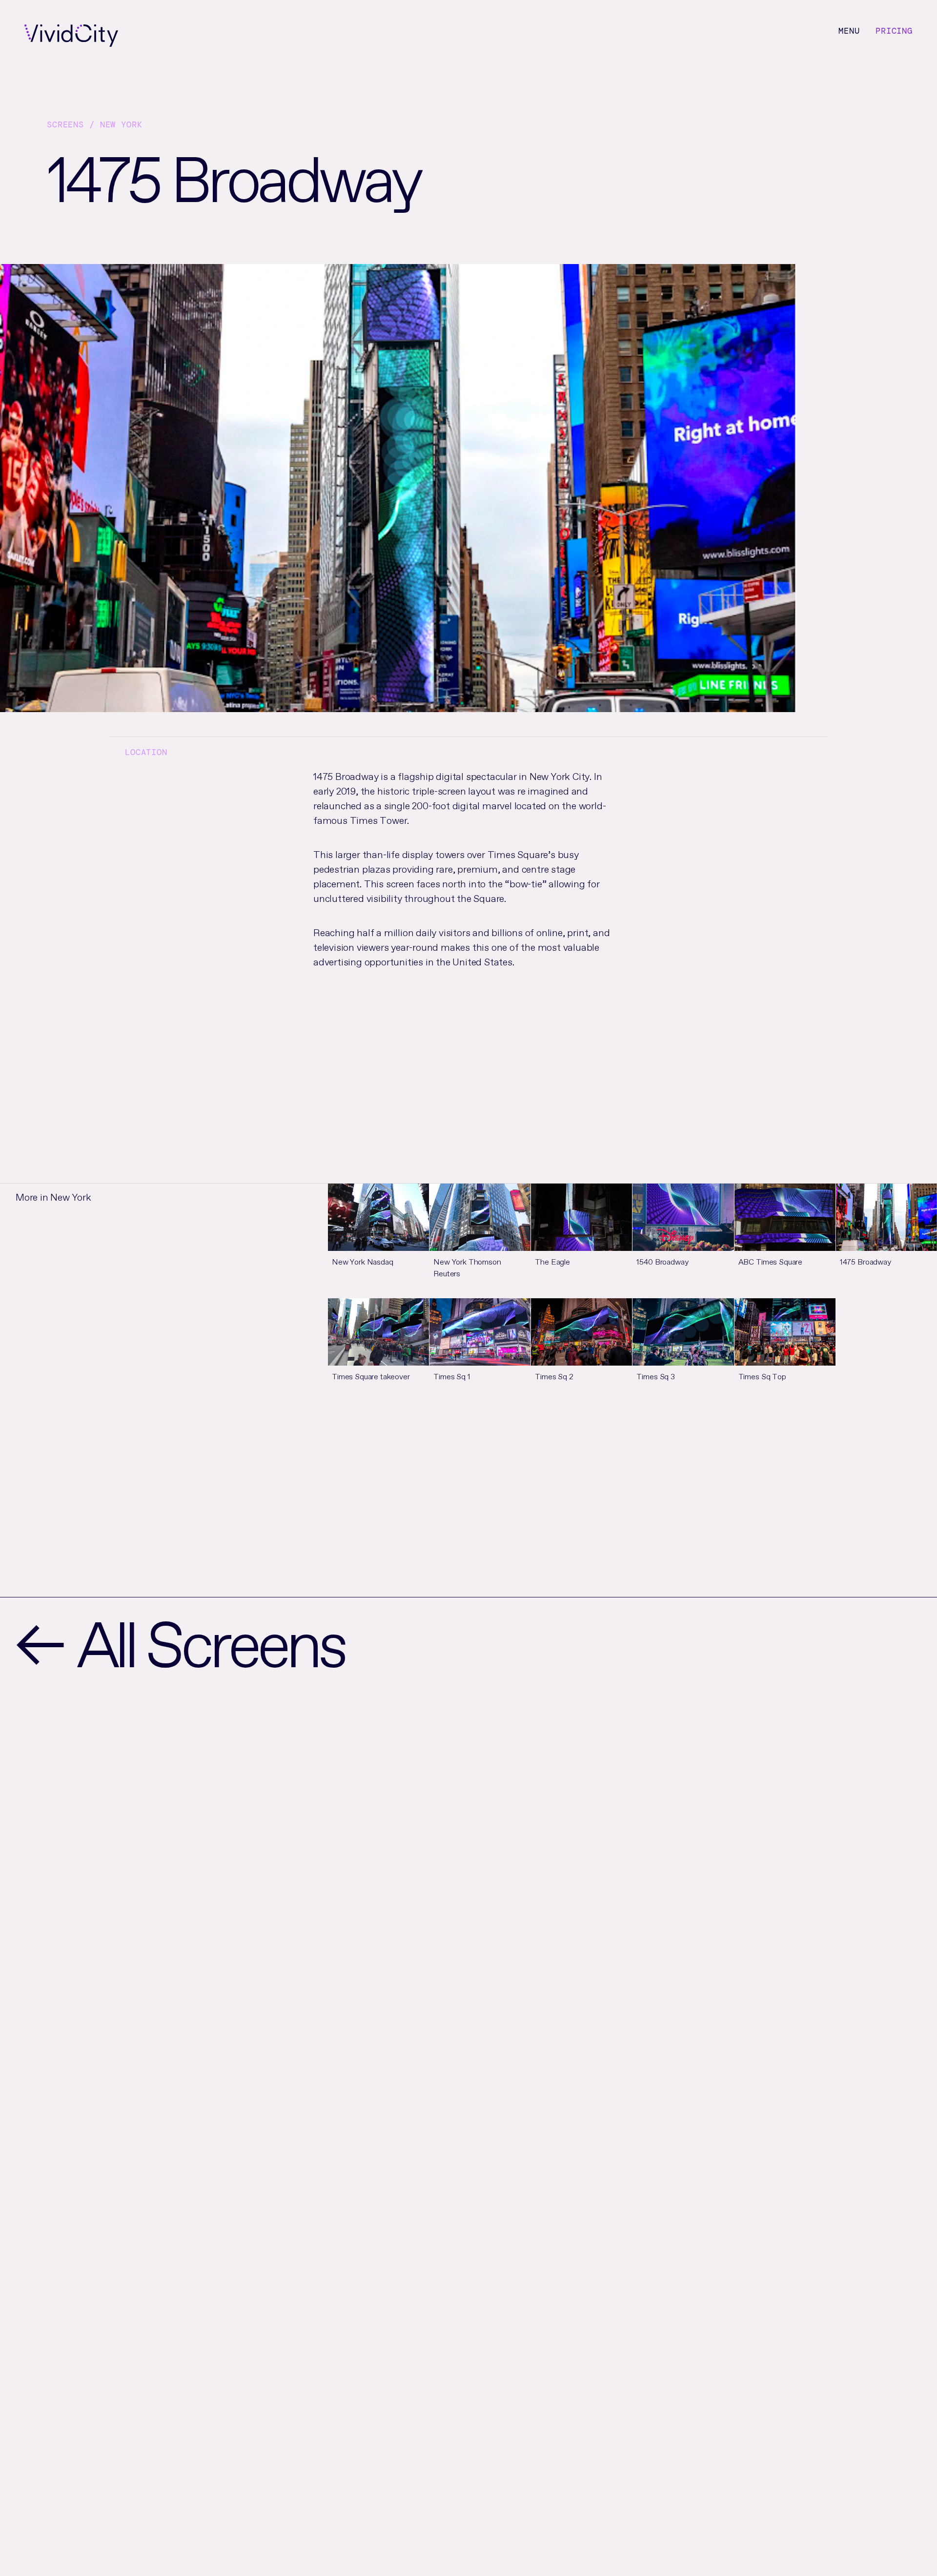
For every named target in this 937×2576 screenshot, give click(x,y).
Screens (65, 124)
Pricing (894, 31)
